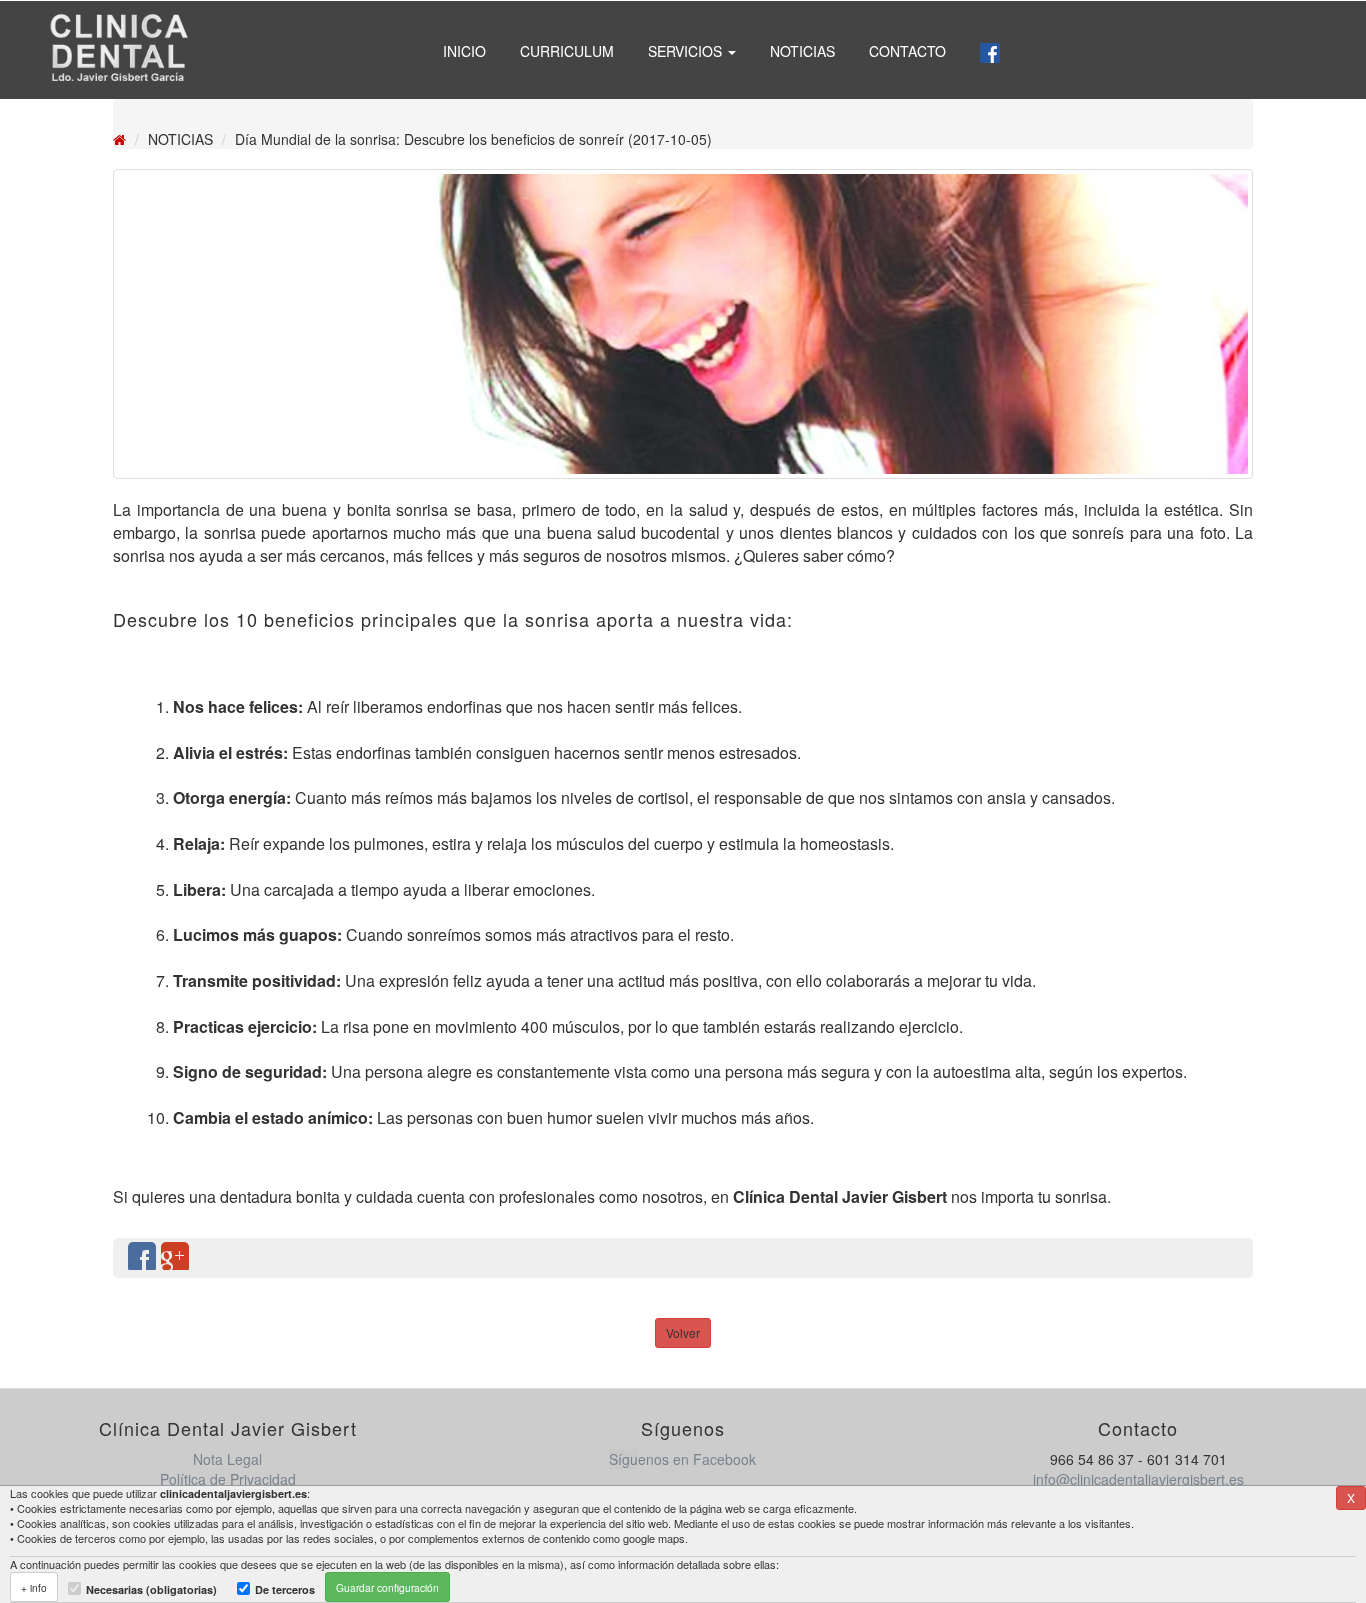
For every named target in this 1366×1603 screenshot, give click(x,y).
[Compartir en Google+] (175, 1257)
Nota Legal (227, 1459)
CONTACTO (907, 51)
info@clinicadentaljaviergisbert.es (1138, 1479)
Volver (683, 1332)
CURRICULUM (567, 51)
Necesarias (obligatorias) (151, 1589)
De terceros (285, 1589)
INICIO (464, 51)
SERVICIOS (687, 51)
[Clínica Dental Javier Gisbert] (118, 50)
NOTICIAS (802, 51)
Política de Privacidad (228, 1479)
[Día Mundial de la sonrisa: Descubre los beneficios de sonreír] (683, 324)
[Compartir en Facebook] (142, 1257)
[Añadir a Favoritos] (1196, 1257)
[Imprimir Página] (1229, 1257)
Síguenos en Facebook (682, 1459)
